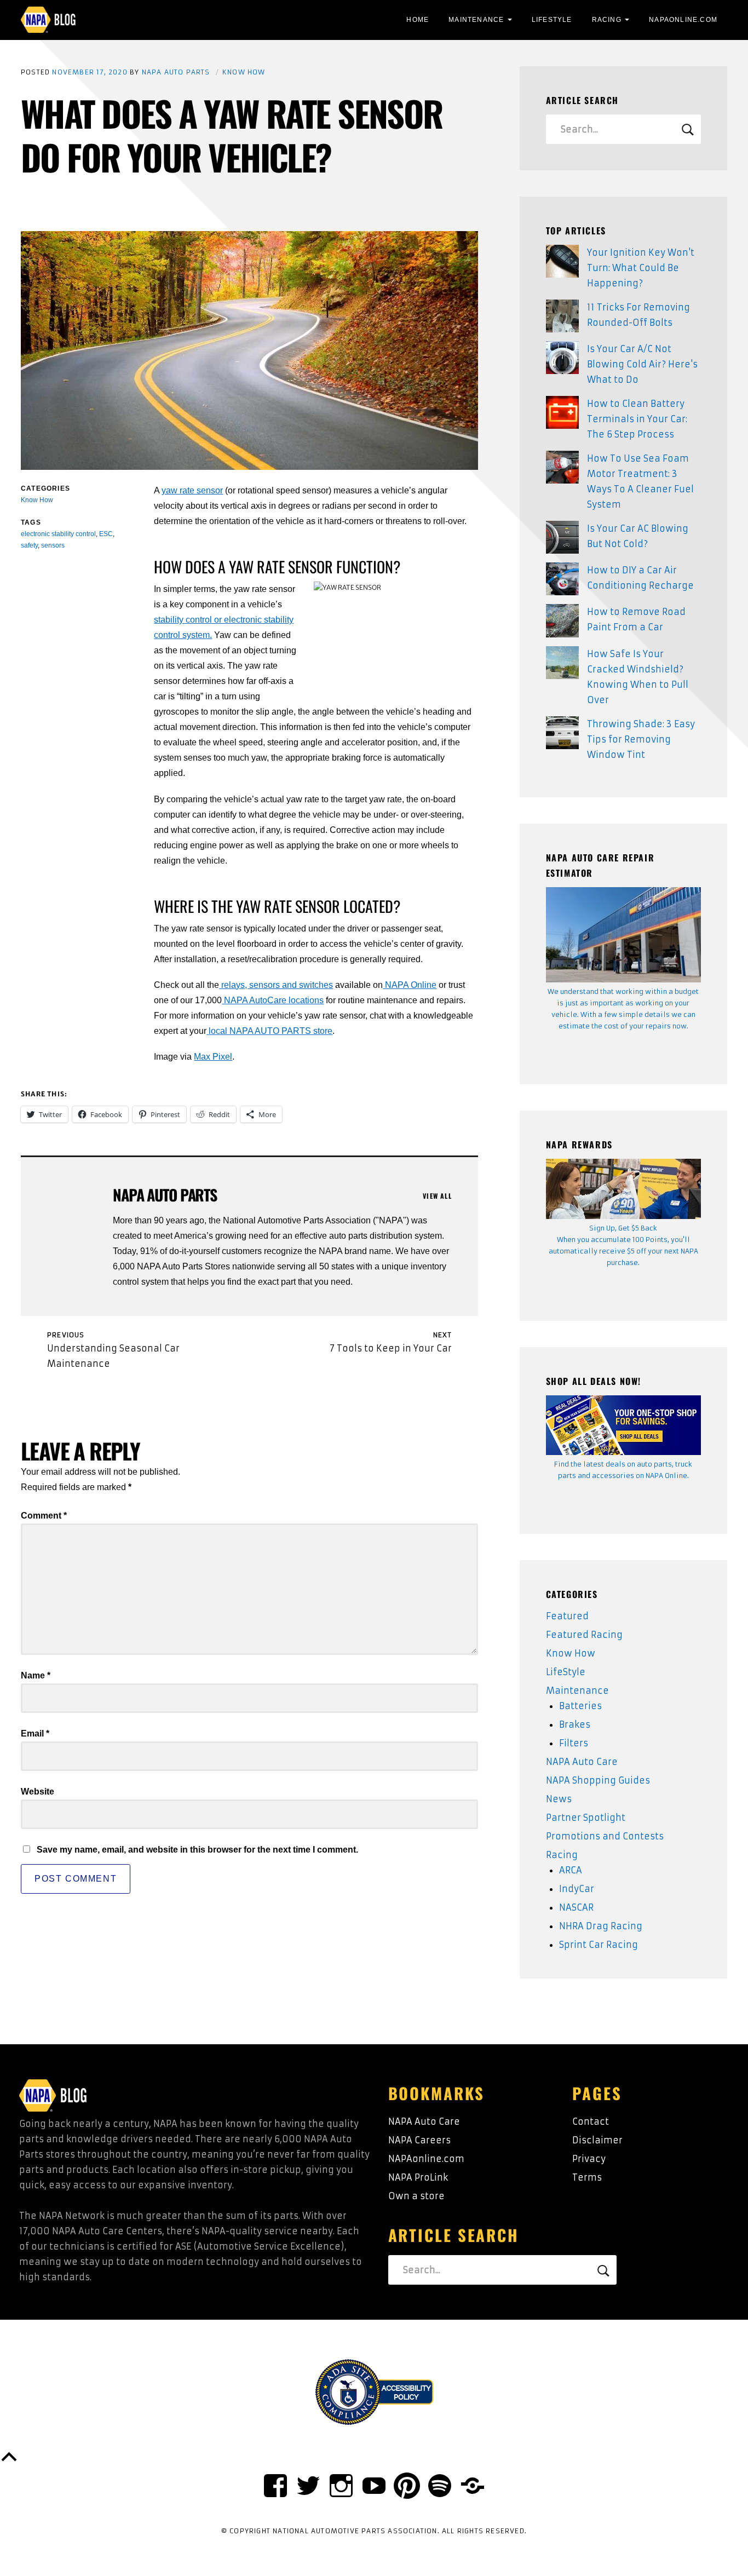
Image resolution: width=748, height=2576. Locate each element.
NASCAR (576, 1907)
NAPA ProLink (418, 2177)
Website (38, 1792)
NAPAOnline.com (683, 20)
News (559, 1799)
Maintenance (476, 20)
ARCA (571, 1870)
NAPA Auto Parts (176, 72)
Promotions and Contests (605, 1836)
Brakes (575, 1724)
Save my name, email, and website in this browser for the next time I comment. (197, 1850)
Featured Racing (584, 1635)
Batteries (580, 1706)
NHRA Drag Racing (601, 1926)
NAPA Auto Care (582, 1762)
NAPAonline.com (426, 2159)
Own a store (416, 2196)
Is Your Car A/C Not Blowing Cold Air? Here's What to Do (642, 364)
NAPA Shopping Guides (598, 1780)
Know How (244, 72)
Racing (607, 20)
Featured (567, 1616)
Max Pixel (213, 1057)
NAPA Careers (419, 2140)
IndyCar (577, 1889)
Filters (574, 1743)
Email (35, 1733)
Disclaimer (597, 2140)
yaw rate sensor (192, 490)
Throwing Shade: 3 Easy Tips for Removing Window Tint (641, 739)
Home (418, 20)
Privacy (589, 2159)
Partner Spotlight (586, 1818)
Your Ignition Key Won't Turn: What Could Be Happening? (641, 268)
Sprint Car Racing (599, 1945)
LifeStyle (552, 20)
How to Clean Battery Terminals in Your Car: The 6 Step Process (637, 419)
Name (36, 1675)
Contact (591, 2121)
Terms (587, 2177)
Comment (44, 1516)
